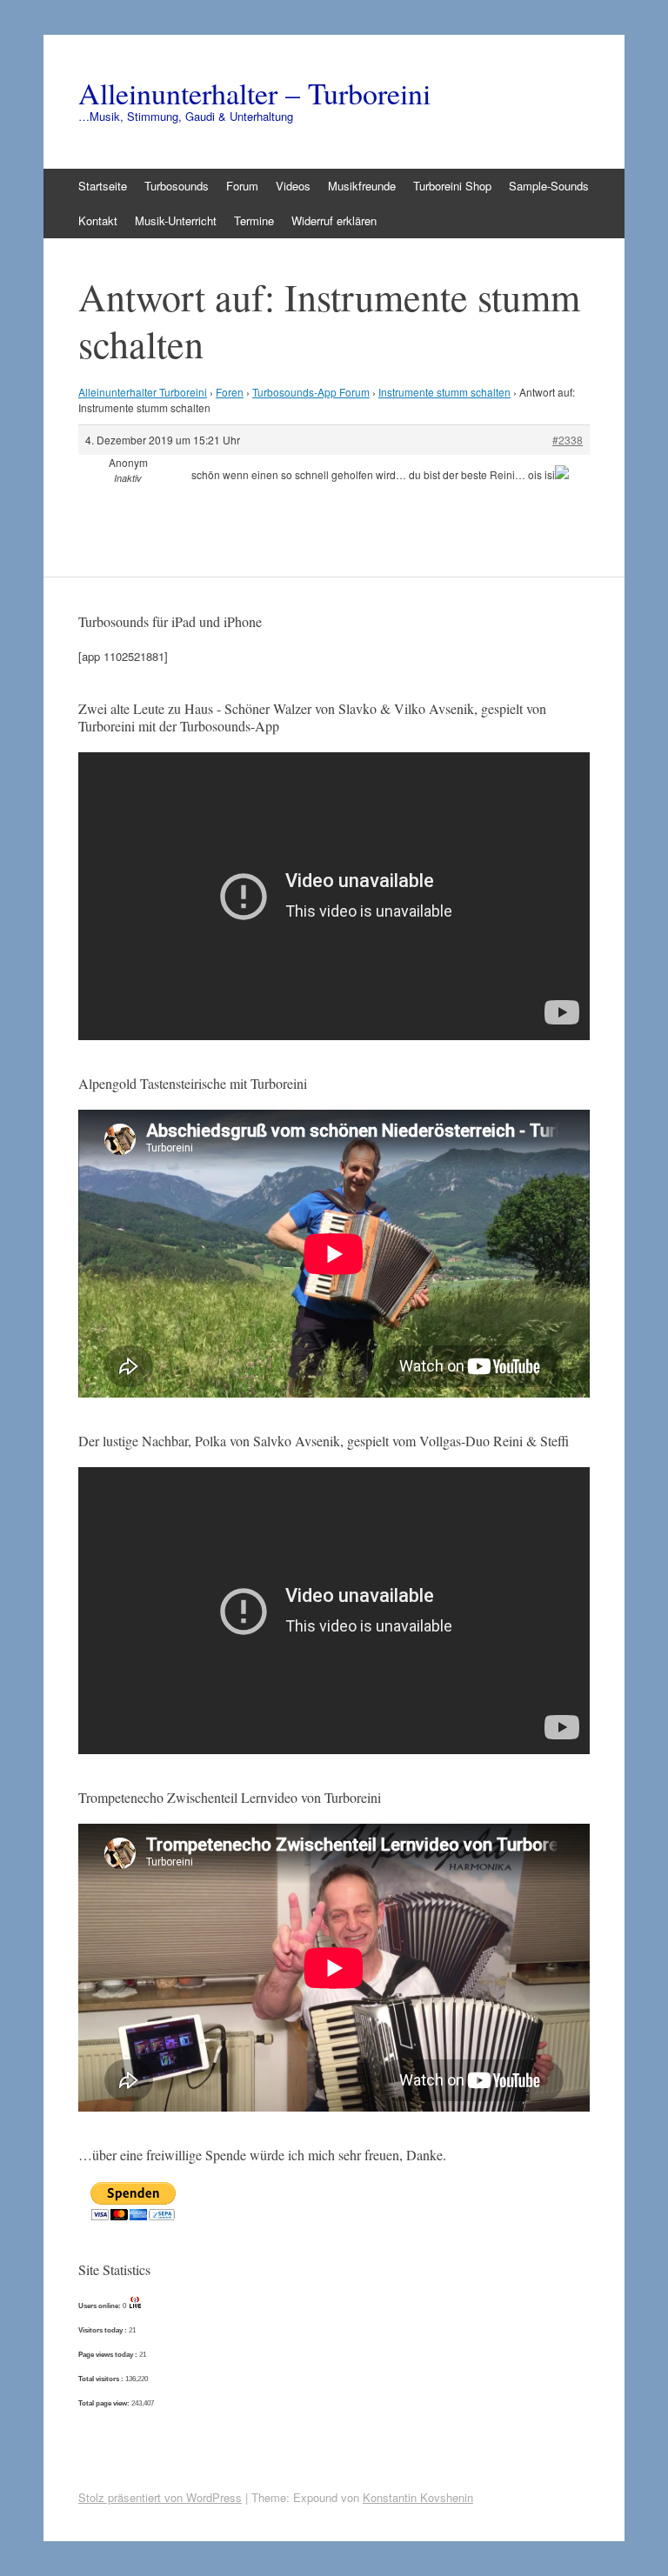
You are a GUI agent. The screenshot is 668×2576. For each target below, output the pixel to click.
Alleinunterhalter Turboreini (143, 392)
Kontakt (98, 220)
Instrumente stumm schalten (444, 392)
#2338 (568, 440)
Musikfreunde (362, 186)
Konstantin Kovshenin (418, 2497)
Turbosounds (177, 186)
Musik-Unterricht (176, 220)
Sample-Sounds (549, 186)
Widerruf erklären (334, 220)
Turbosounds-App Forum (311, 392)
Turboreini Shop (452, 186)
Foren (230, 392)
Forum (242, 186)
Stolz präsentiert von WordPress (160, 2497)
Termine (254, 220)
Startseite (103, 186)
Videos (293, 186)
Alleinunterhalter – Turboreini (254, 93)
